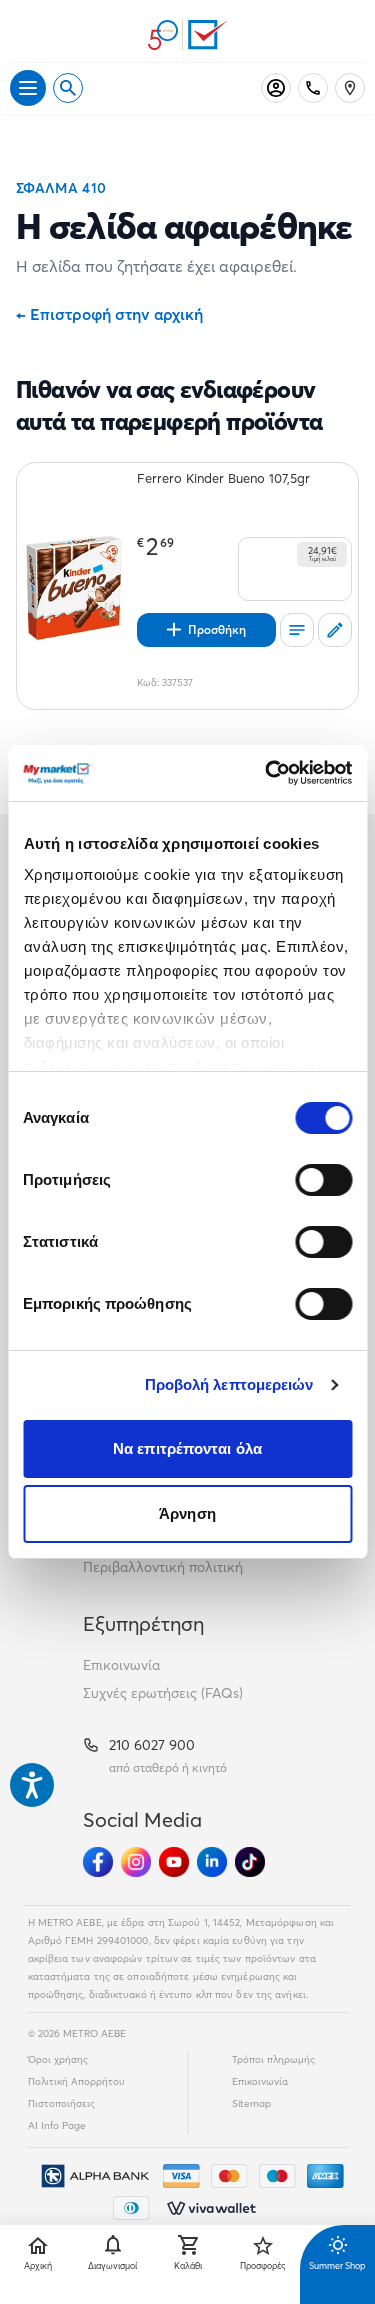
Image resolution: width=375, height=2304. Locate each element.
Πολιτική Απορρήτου (76, 2081)
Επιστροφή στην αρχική (109, 314)
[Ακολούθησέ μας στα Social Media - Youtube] (174, 1862)
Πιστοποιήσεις (61, 2103)
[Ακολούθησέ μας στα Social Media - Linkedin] (212, 1862)
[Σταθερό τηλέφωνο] (313, 88)
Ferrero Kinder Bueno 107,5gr (223, 478)
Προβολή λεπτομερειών (229, 1384)
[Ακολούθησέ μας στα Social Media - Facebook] (98, 1862)
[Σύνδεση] (276, 88)
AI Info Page (57, 2125)
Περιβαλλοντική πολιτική (163, 1567)
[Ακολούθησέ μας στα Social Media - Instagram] (136, 1862)
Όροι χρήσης (58, 2059)
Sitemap (251, 2103)
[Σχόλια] (335, 630)
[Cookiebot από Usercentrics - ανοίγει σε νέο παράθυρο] (267, 773)
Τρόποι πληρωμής (273, 2059)
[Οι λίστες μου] (297, 630)
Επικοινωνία (121, 1665)
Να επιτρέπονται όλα (187, 1448)
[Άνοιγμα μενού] (28, 88)
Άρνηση (187, 1513)
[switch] (323, 1180)
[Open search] (68, 88)
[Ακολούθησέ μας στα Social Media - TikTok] (250, 1862)
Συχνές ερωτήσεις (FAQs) (163, 1693)
